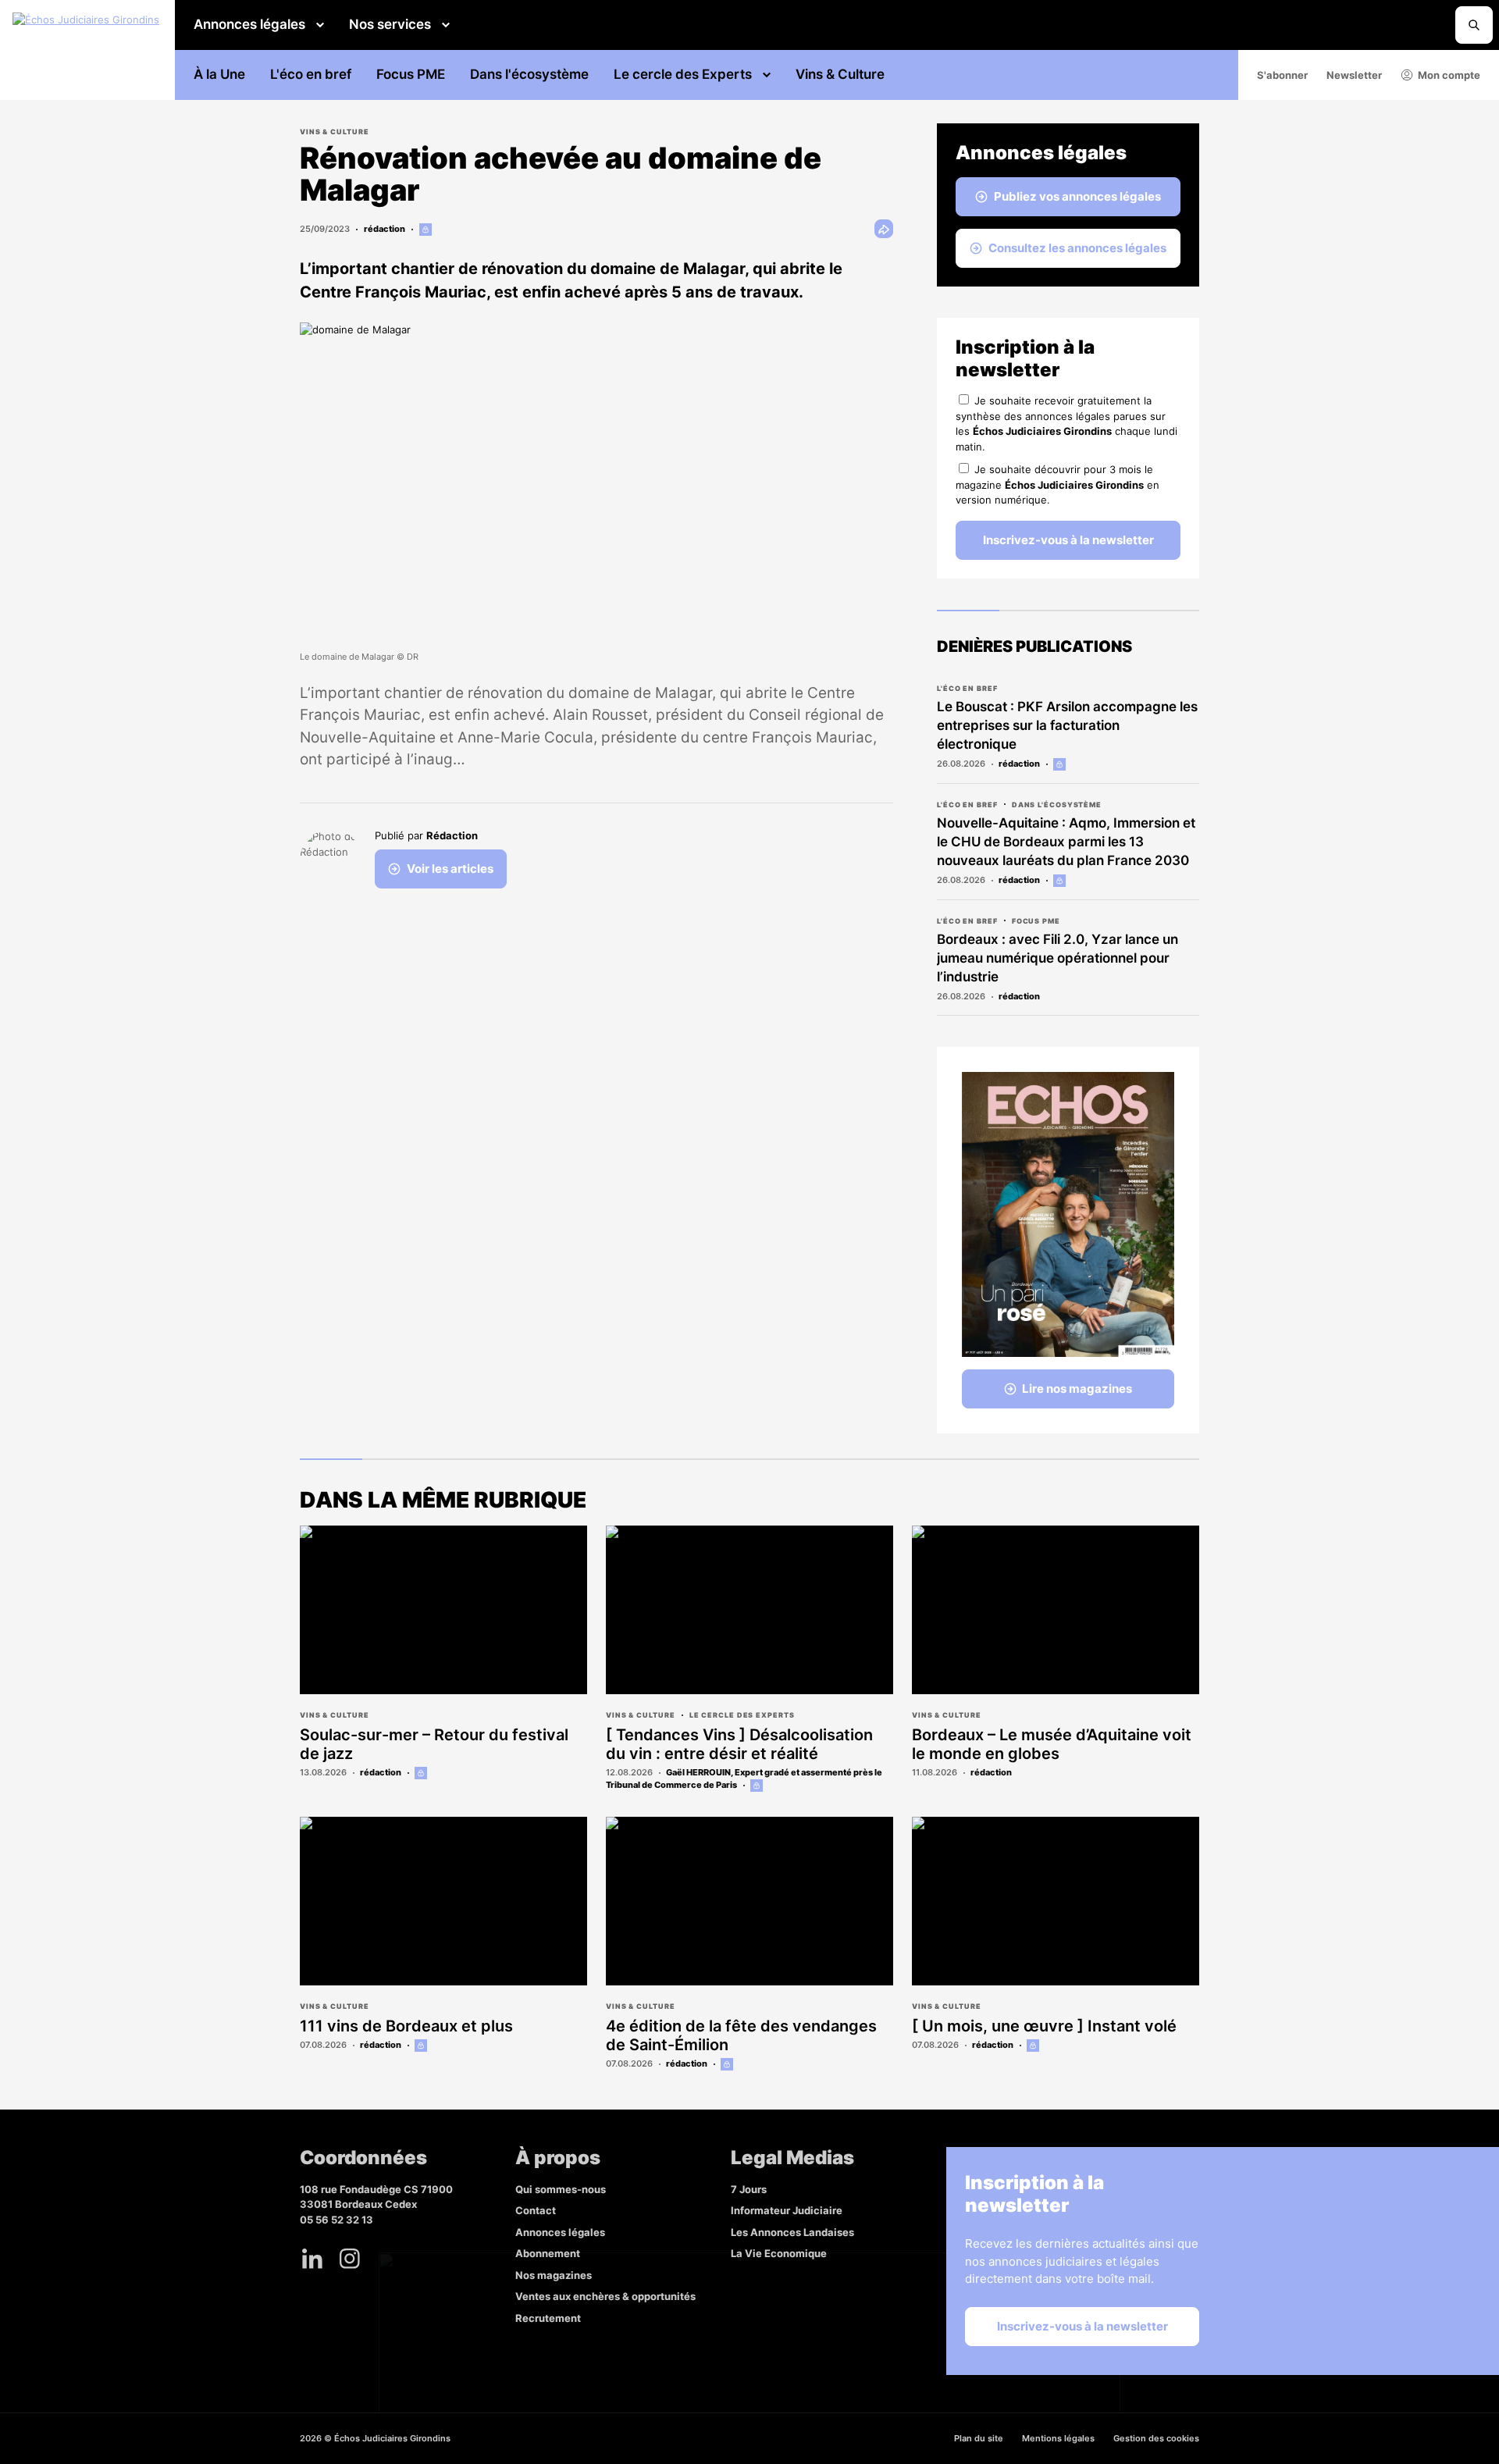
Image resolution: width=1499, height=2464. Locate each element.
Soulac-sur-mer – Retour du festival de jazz (434, 1744)
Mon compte (1449, 75)
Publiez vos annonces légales (1077, 196)
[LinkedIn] (312, 2259)
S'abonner (1282, 75)
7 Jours (749, 2189)
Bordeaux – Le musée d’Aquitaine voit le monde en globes (1052, 1744)
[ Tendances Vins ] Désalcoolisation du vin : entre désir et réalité (739, 1744)
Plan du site (979, 2438)
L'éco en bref (311, 74)
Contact (536, 2210)
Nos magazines (554, 2275)
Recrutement (548, 2318)
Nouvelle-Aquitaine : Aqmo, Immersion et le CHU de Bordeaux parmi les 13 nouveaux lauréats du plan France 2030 (1066, 842)
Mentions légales (1058, 2438)
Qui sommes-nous (561, 2189)
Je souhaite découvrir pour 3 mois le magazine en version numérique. (1057, 484)
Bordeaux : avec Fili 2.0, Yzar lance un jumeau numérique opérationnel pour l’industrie (1057, 958)
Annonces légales (249, 24)
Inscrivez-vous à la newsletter (1068, 540)
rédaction (385, 229)
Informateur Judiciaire (787, 2210)
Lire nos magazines (1077, 1389)
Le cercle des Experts (683, 74)
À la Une (219, 74)
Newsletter (1354, 75)
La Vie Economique (779, 2253)
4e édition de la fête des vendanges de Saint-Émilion (741, 2035)
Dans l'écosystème (529, 74)
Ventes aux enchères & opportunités (605, 2296)
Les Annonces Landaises (792, 2232)
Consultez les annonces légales (1077, 248)
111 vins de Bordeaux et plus (406, 2026)
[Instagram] (350, 2259)
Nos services (390, 24)
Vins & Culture (840, 74)
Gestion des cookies (1156, 2438)
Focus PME (411, 74)
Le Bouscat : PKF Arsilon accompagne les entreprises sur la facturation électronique (1067, 725)
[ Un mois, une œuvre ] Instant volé (1044, 2026)
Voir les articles (450, 869)
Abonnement (548, 2253)
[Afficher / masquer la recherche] (1474, 25)
